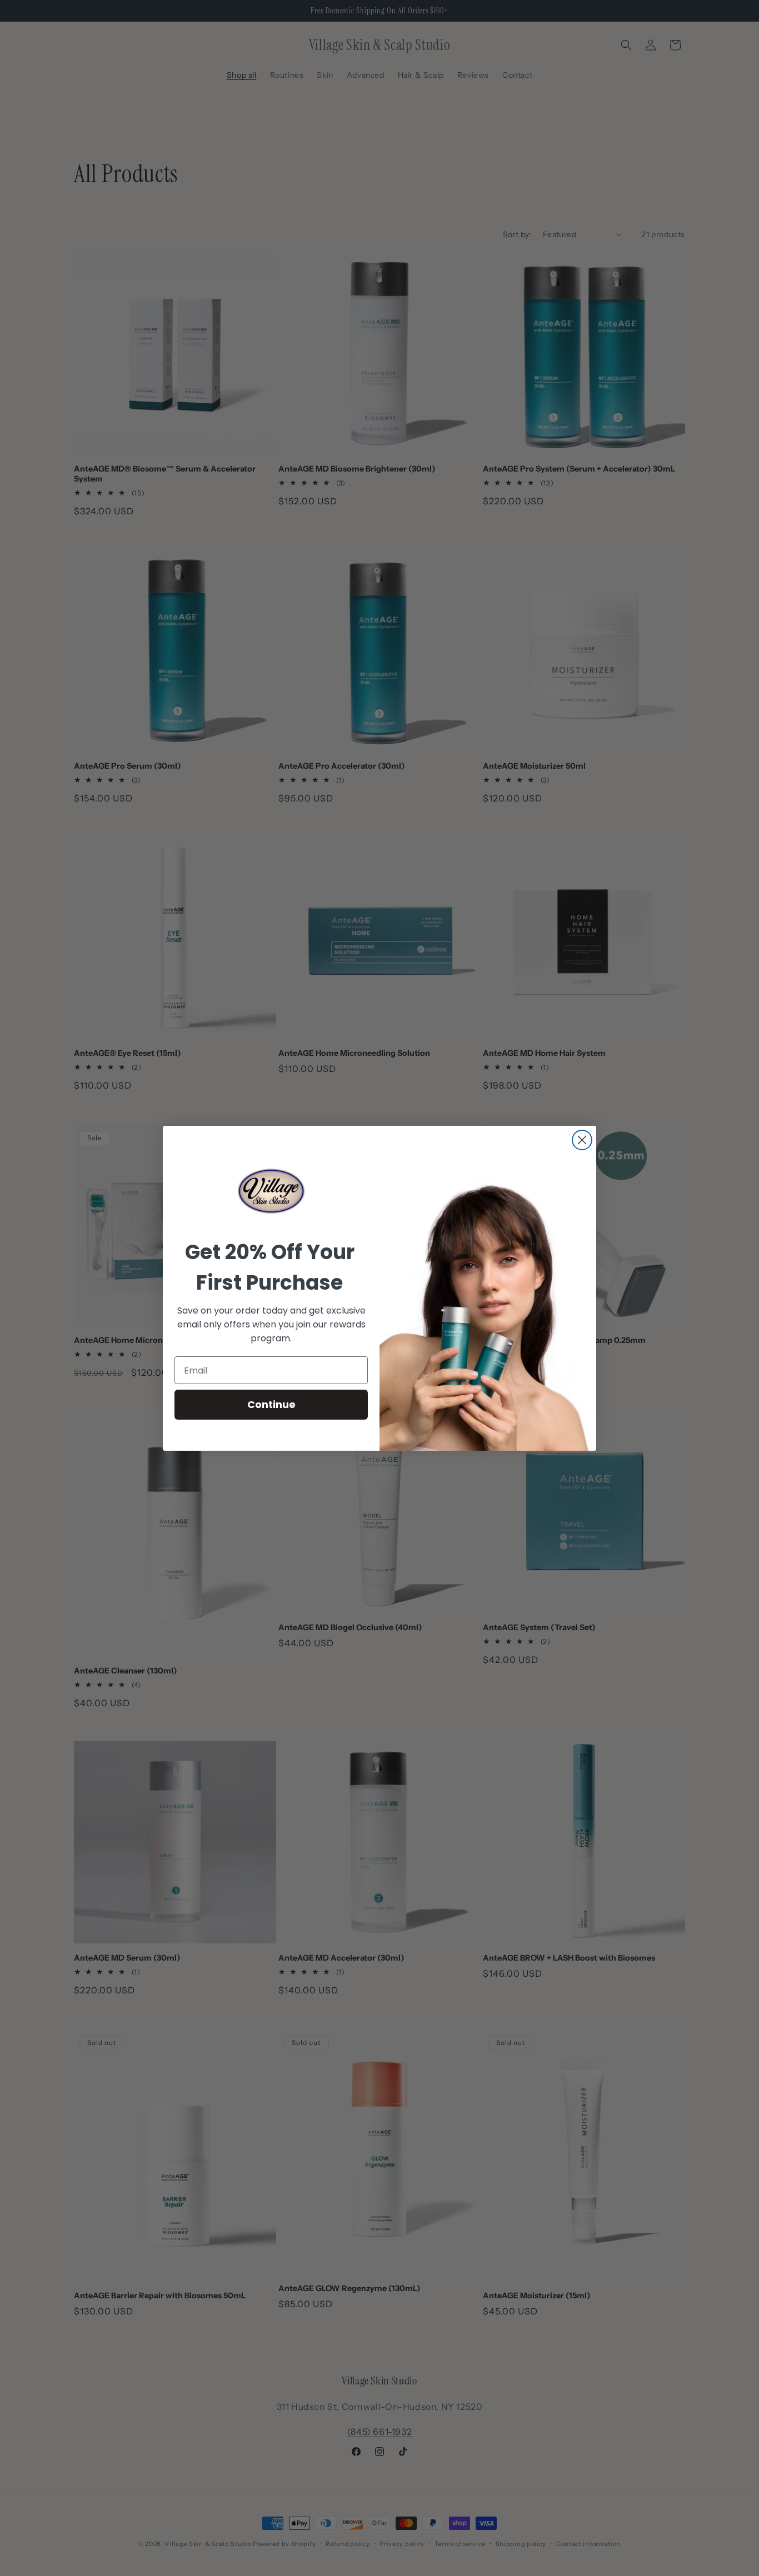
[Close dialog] (582, 1140)
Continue (271, 1404)
